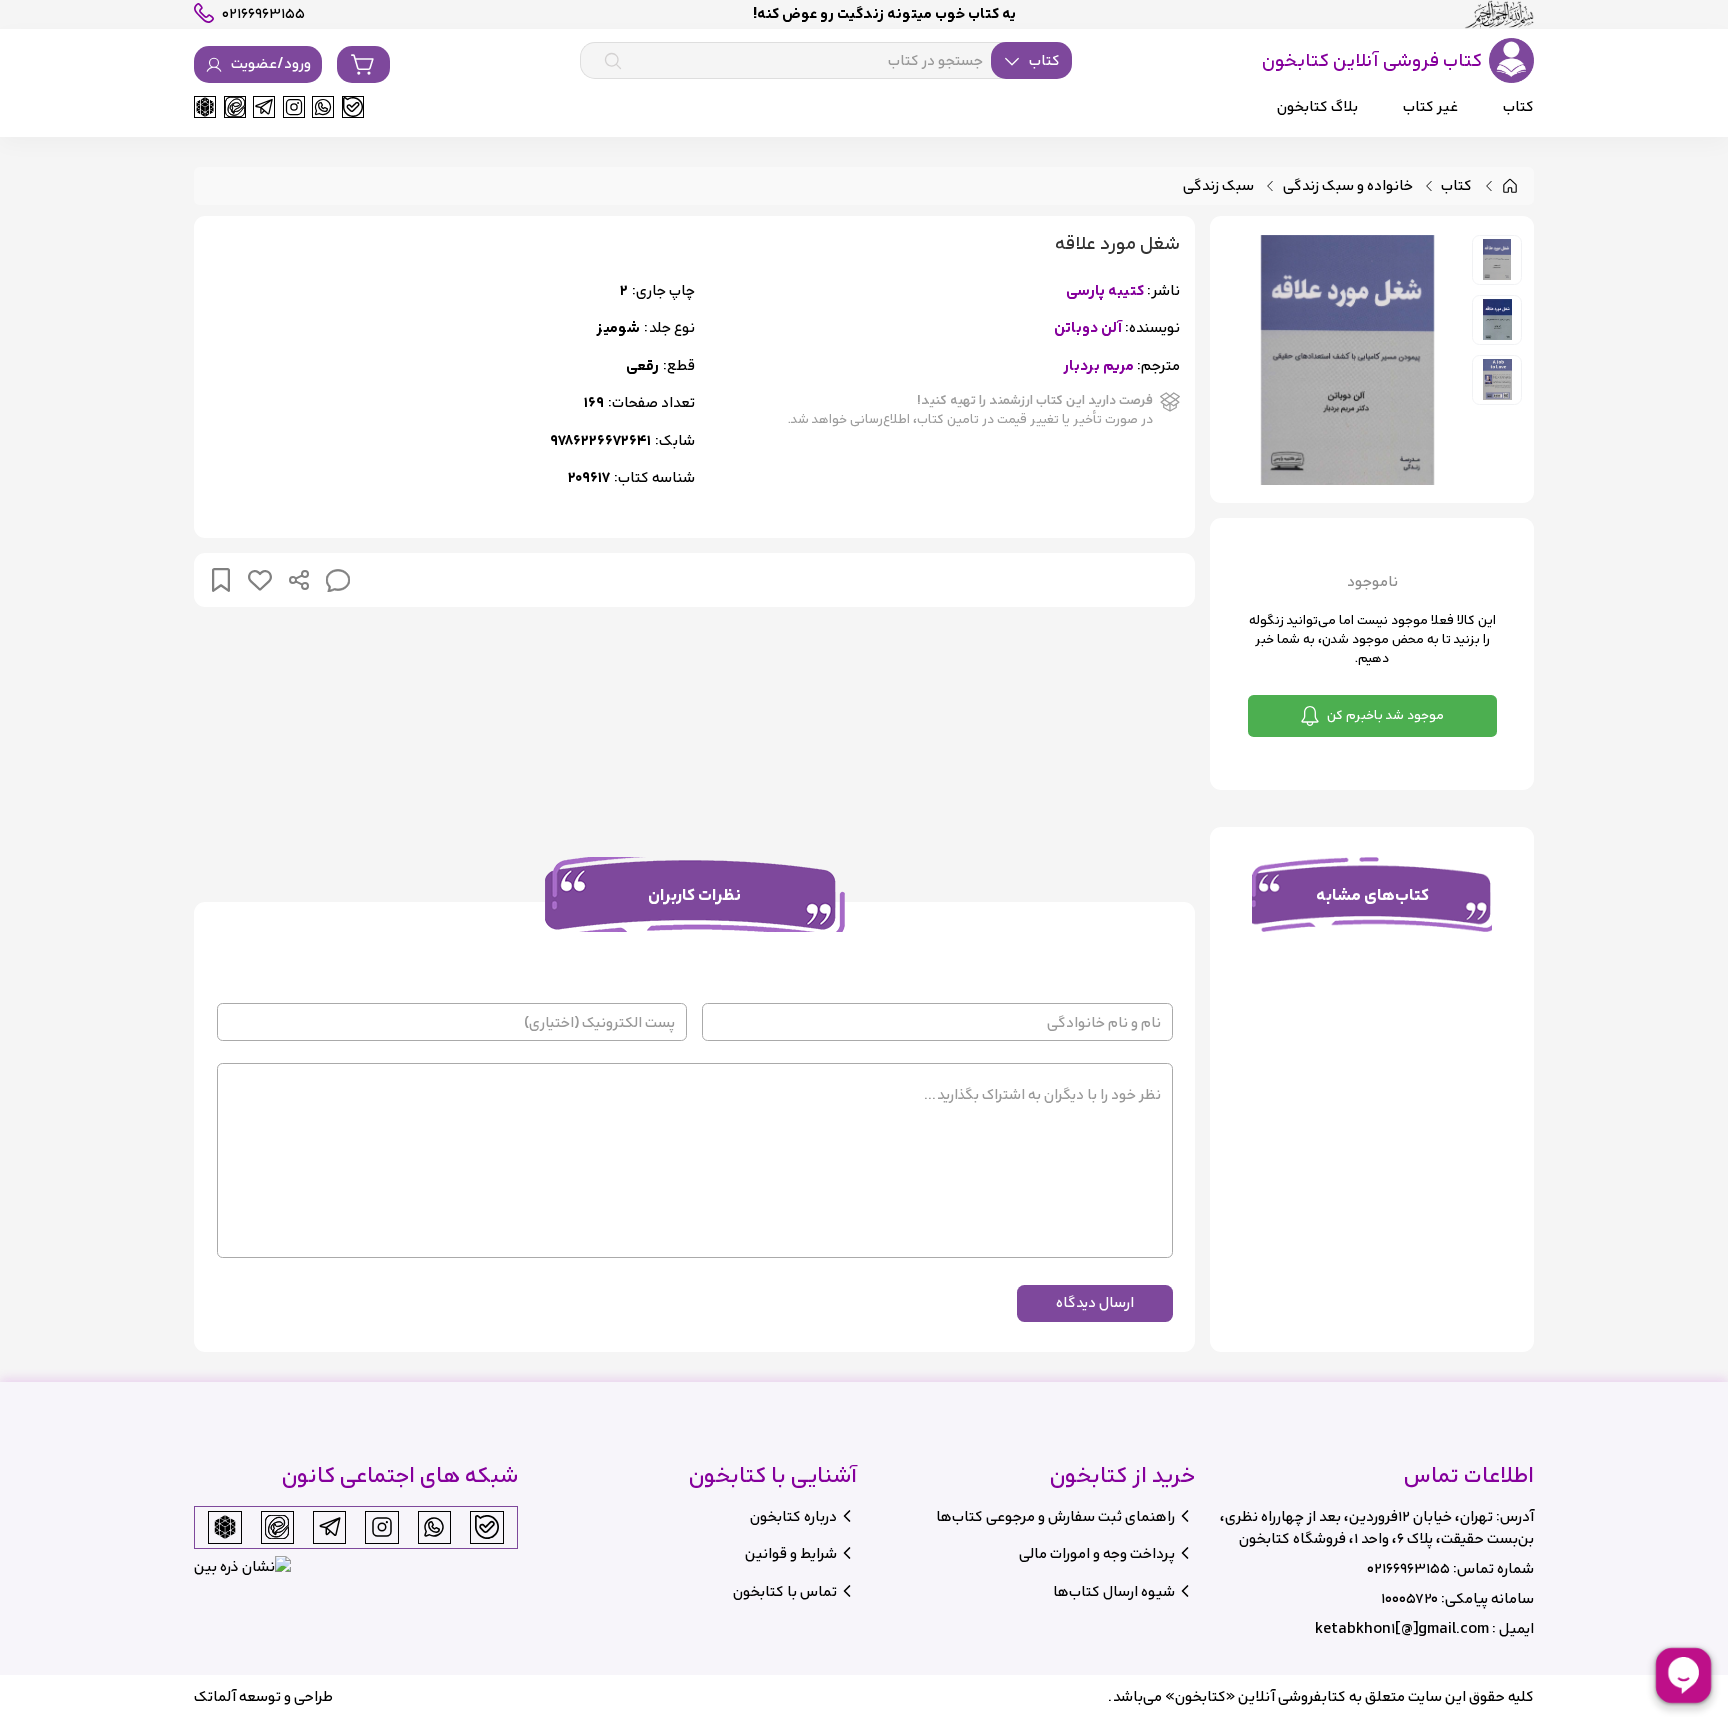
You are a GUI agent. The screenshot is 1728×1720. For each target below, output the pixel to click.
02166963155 (1408, 1568)
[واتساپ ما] (323, 107)
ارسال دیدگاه (1095, 1302)
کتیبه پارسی (1105, 291)
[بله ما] (353, 107)
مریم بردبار (1098, 366)
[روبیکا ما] (205, 107)
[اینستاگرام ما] (294, 107)
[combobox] (826, 61)
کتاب (1456, 186)
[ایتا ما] (235, 107)
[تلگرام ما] (264, 107)
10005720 (1409, 1598)
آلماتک (215, 1696)
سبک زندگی (1218, 186)
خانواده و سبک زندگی (1348, 186)
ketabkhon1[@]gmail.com (1402, 1628)
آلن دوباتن (1088, 328)
